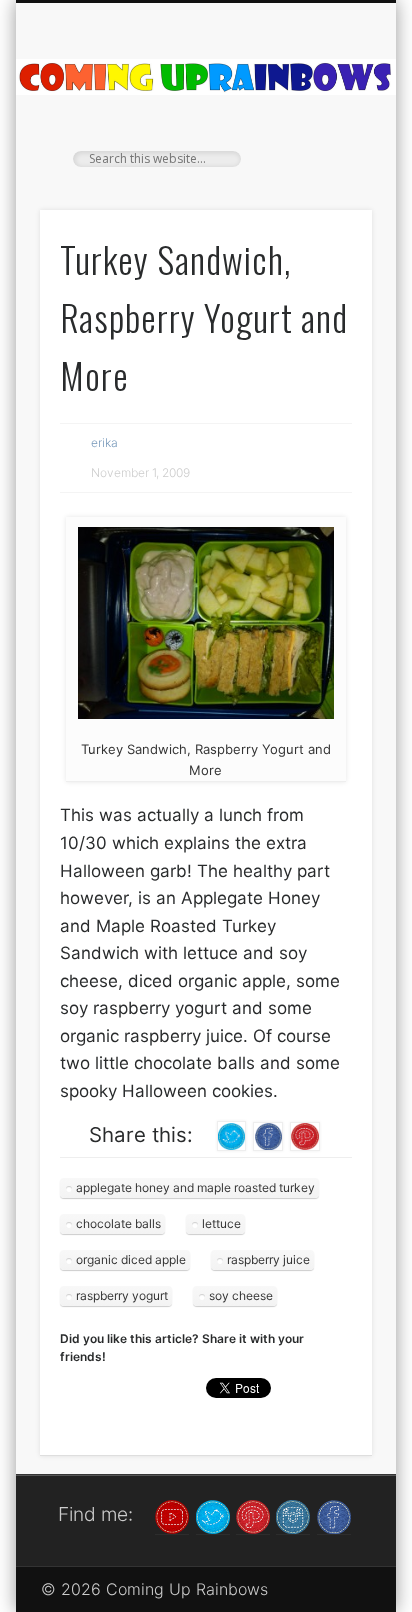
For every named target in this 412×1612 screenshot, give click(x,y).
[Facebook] (334, 1516)
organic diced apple (131, 1259)
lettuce (221, 1223)
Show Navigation (323, 179)
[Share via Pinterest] (305, 1135)
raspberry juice (268, 1259)
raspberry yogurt (122, 1295)
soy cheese (241, 1295)
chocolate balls (118, 1223)
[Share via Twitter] (232, 1135)
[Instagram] (293, 1516)
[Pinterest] (253, 1516)
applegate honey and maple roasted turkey (195, 1187)
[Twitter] (213, 1516)
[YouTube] (172, 1516)
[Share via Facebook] (268, 1135)
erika (104, 442)
